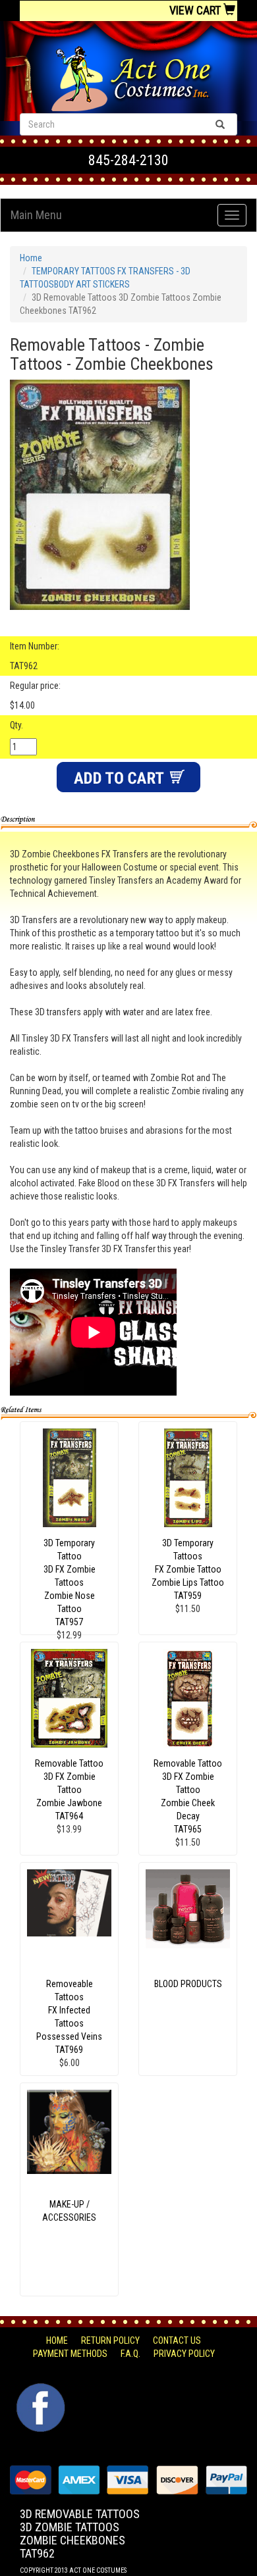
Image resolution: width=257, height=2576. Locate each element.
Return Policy (110, 2340)
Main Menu (36, 215)
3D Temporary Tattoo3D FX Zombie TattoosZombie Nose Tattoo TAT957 (70, 1582)
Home (31, 258)
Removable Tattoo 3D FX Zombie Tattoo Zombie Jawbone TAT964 (69, 1790)
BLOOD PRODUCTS (188, 1984)
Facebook (39, 2390)
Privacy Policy (184, 2354)
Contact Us (177, 2340)
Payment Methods (70, 2354)
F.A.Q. (130, 2354)
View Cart (196, 10)
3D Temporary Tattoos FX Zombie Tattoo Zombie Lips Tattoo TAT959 (188, 1569)
